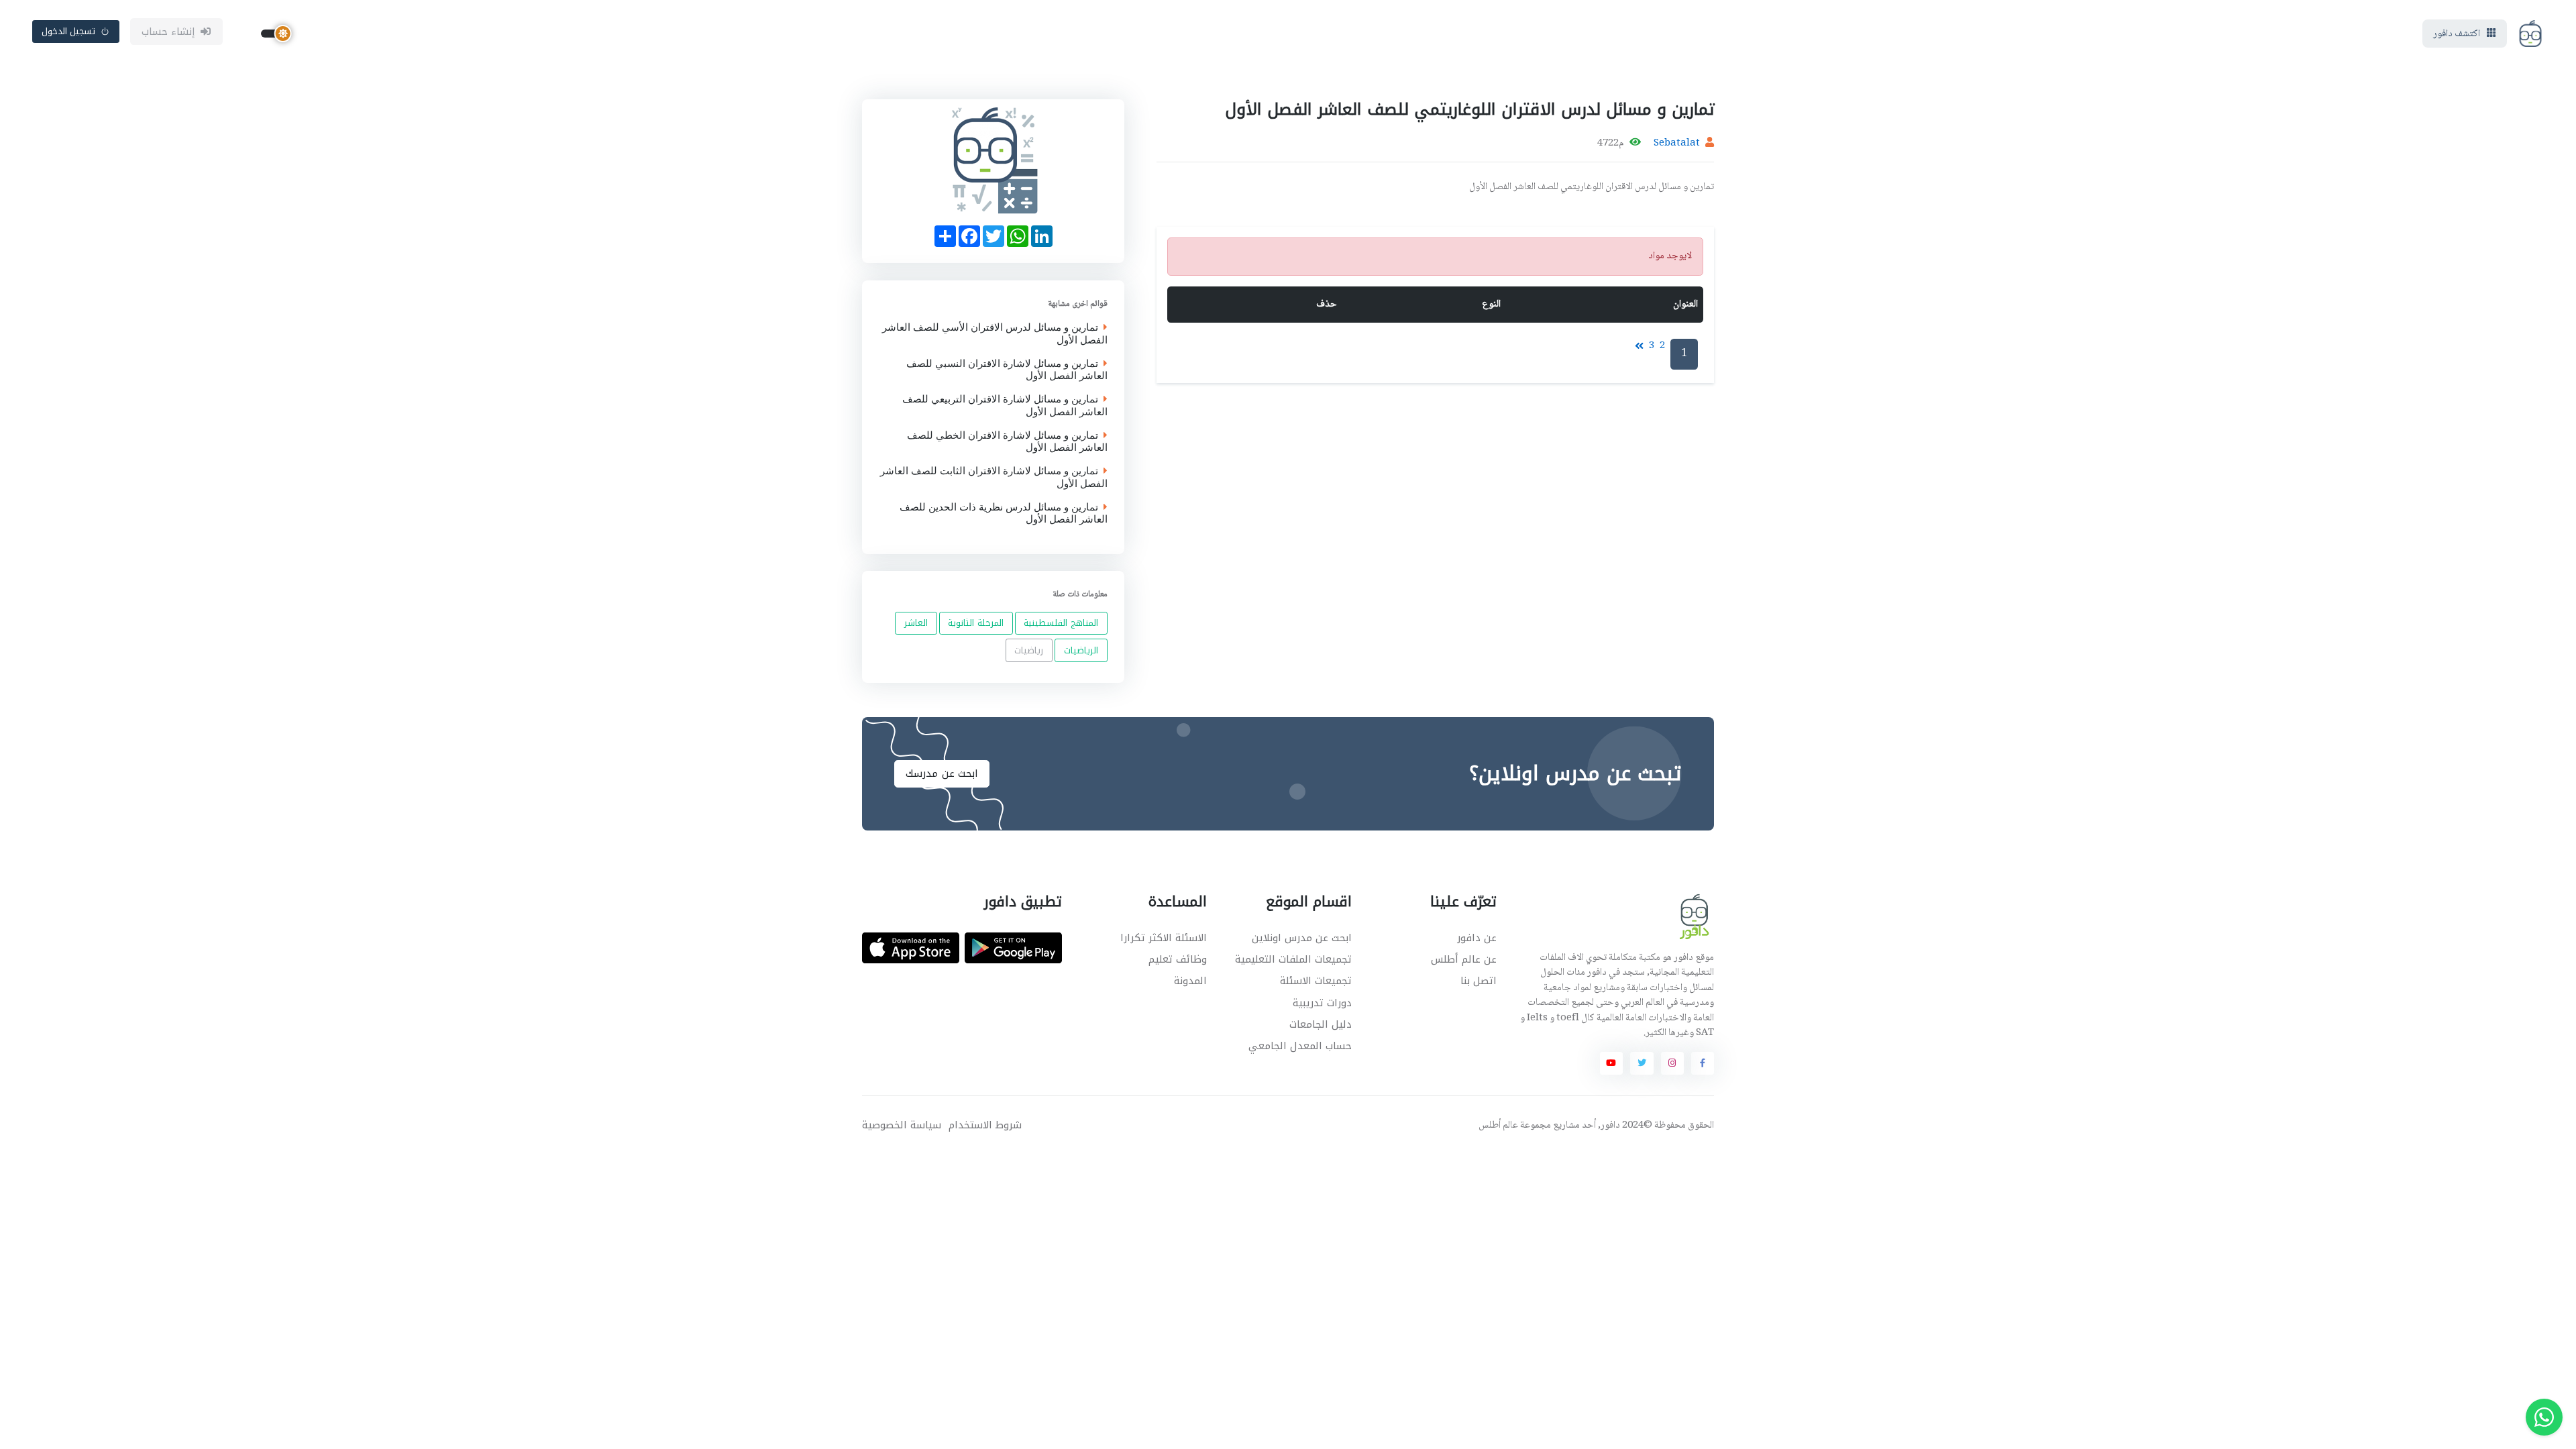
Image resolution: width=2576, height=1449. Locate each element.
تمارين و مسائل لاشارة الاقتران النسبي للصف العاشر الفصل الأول (1007, 370)
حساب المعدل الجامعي (1300, 1046)
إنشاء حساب (169, 32)
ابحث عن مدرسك (942, 773)
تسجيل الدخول (69, 31)
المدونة (1190, 981)
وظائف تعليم (1178, 959)
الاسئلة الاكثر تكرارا (1164, 938)
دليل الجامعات (1321, 1024)
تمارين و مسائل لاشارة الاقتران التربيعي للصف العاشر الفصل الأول (1005, 406)
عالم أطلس (1498, 1126)
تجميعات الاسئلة (1316, 981)
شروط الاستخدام (985, 1125)
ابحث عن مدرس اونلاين (1302, 938)
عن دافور (1477, 938)
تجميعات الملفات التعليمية (1293, 959)
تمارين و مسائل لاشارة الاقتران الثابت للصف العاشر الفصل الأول (994, 478)
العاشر (916, 623)
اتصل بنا (1479, 981)
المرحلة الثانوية (976, 623)
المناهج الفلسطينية (1061, 623)
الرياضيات (1081, 650)
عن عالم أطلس (1464, 959)
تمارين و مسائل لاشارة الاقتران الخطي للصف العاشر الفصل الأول (1007, 441)
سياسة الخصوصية (902, 1125)
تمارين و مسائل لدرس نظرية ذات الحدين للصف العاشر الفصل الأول (1004, 513)
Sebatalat (1677, 144)
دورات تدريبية (1322, 1003)
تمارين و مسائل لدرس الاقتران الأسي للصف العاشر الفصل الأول (995, 334)
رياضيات (1029, 650)
